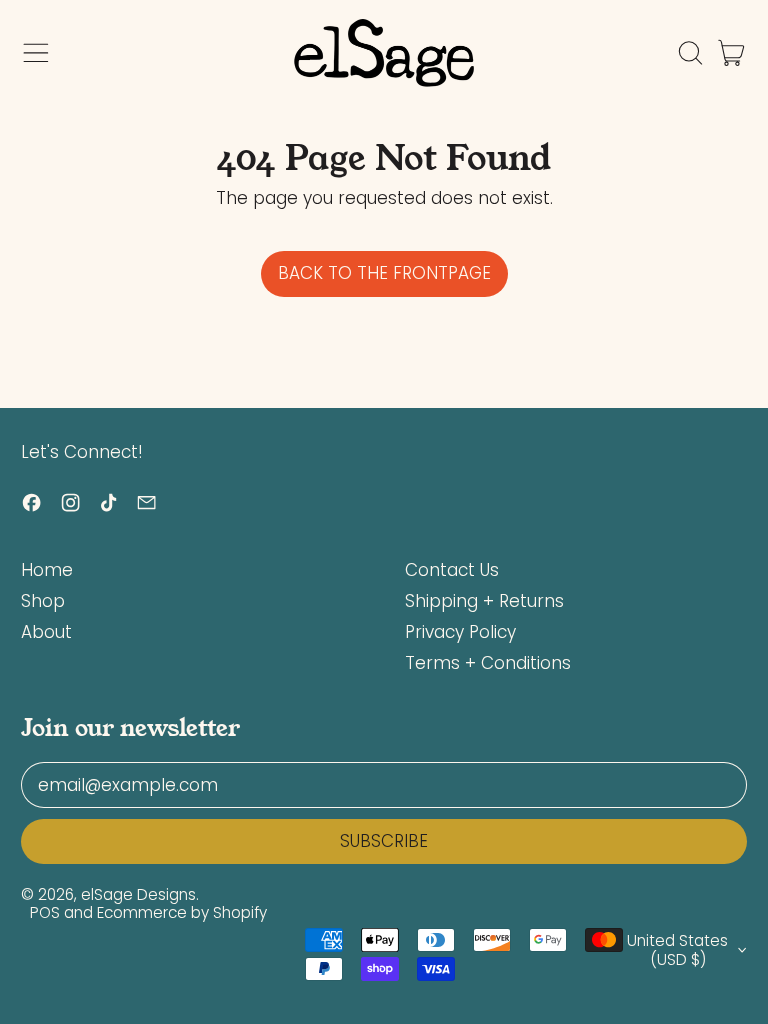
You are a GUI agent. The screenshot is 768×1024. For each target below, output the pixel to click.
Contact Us (452, 570)
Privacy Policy (460, 632)
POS (45, 912)
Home (47, 570)
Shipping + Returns (484, 601)
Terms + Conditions (488, 663)
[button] (690, 53)
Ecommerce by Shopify (182, 912)
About (46, 632)
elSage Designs (138, 894)
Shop (43, 601)
